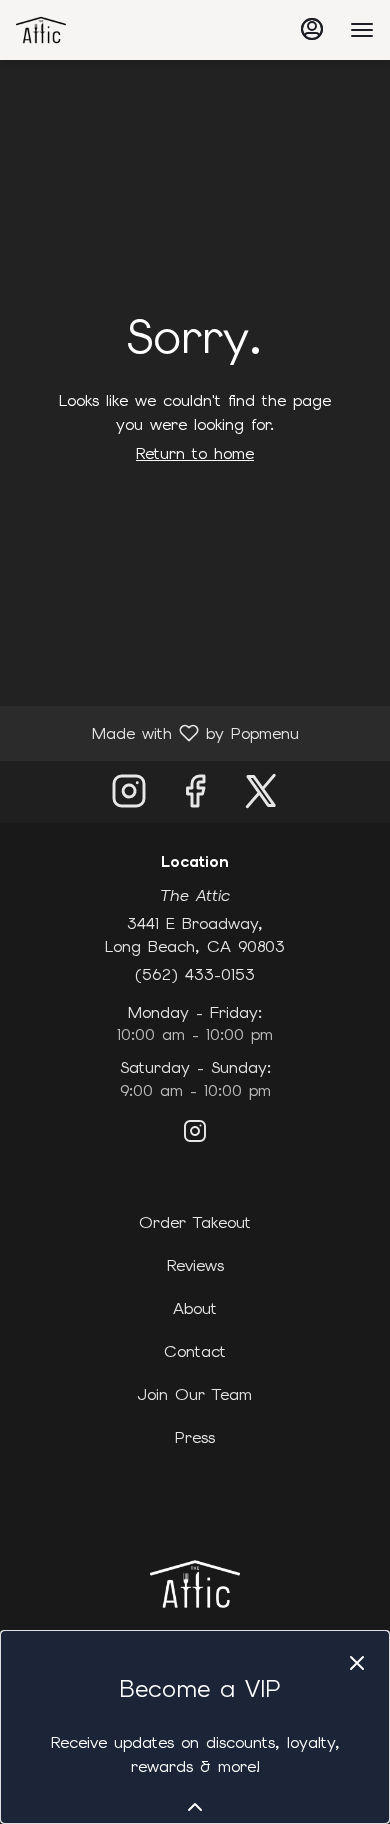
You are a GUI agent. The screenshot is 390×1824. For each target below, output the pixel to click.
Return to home (195, 453)
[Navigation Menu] (362, 30)
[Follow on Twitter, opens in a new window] (261, 796)
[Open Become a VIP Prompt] (195, 1807)
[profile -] (312, 29)
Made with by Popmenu (157, 732)
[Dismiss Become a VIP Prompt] (357, 1663)
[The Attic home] (106, 30)
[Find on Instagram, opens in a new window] (129, 796)
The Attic (195, 1584)
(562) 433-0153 (195, 974)
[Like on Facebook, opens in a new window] (195, 796)
